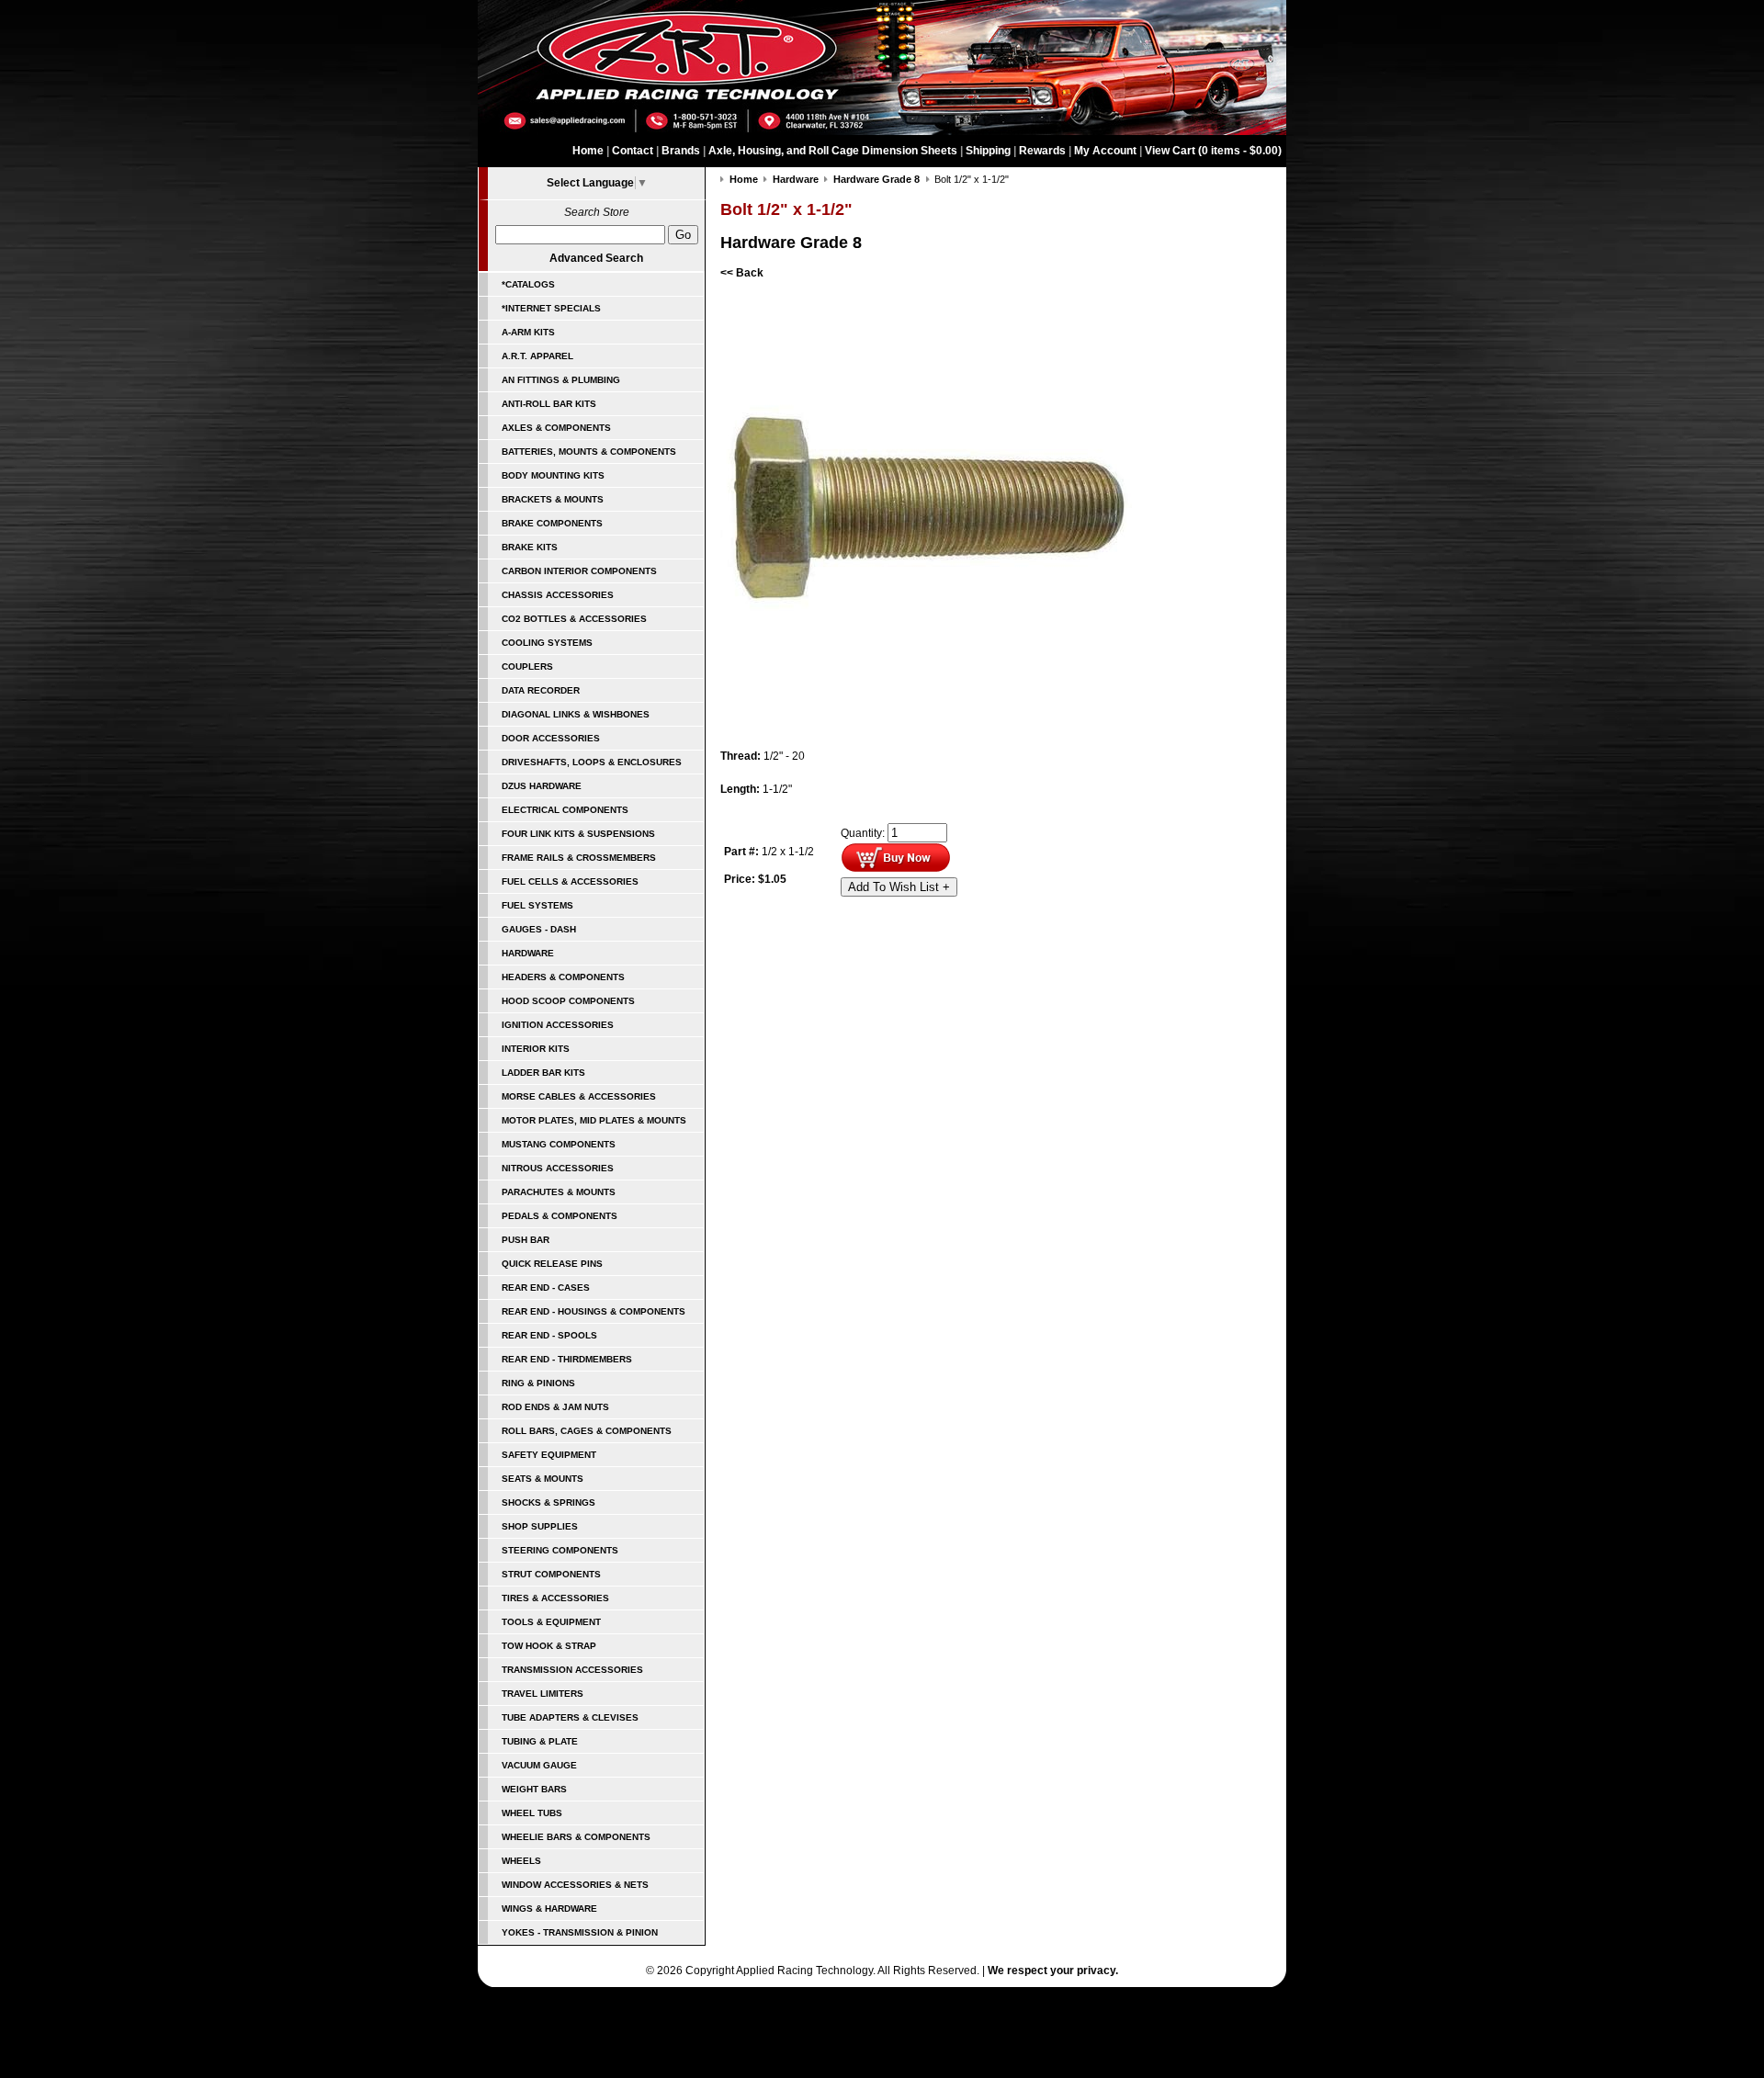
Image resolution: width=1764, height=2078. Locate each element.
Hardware (528, 953)
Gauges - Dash (539, 929)
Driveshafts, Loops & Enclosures (592, 762)
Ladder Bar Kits (543, 1073)
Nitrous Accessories (558, 1168)
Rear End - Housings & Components (594, 1311)
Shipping (988, 151)
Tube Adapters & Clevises (570, 1717)
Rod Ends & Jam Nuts (555, 1407)
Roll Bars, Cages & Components (587, 1431)
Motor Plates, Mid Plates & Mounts (594, 1120)
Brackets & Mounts (553, 499)
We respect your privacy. (1053, 1971)
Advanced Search (596, 258)
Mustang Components (559, 1144)
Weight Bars (534, 1789)
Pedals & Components (560, 1216)
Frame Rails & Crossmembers (579, 858)
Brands (681, 151)
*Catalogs (528, 284)
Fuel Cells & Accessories (570, 881)
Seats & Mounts (543, 1479)
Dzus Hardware (542, 786)
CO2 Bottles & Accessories (574, 619)
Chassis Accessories (558, 595)
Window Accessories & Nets (575, 1885)
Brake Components (552, 523)
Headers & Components (563, 977)
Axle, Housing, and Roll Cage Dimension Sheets (833, 151)
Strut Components (551, 1574)
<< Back (742, 273)
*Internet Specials (551, 308)
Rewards (1042, 151)
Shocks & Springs (548, 1502)
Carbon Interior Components (579, 571)
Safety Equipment (549, 1455)
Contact (633, 151)
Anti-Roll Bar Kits (549, 404)
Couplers (527, 666)
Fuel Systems (537, 905)
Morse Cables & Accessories (579, 1096)
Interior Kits (536, 1049)
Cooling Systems (547, 643)
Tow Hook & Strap (549, 1646)
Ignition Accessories (558, 1025)
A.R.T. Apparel (537, 356)
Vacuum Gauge (539, 1765)
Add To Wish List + (899, 887)
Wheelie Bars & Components (576, 1837)
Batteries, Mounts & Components (589, 452)
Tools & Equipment (551, 1622)
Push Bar (526, 1240)
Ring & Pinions (538, 1383)
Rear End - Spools (549, 1335)
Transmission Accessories (572, 1670)
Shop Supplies (540, 1526)
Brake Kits (530, 547)
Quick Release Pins (552, 1264)
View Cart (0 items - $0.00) (1213, 151)
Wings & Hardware (549, 1909)
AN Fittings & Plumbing (561, 380)
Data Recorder (541, 690)
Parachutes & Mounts (559, 1192)
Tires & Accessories (555, 1598)
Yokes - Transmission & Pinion (580, 1932)
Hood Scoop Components (568, 1001)
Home (588, 151)
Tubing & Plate (540, 1741)
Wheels (521, 1861)
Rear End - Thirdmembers (567, 1359)
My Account (1105, 151)
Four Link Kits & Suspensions (578, 834)
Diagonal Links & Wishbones (576, 714)
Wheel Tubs (532, 1813)
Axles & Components (556, 428)
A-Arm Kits (528, 332)
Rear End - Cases (546, 1287)
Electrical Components (565, 810)
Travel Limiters (543, 1694)
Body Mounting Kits (553, 475)
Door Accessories (551, 738)
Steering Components (560, 1550)
